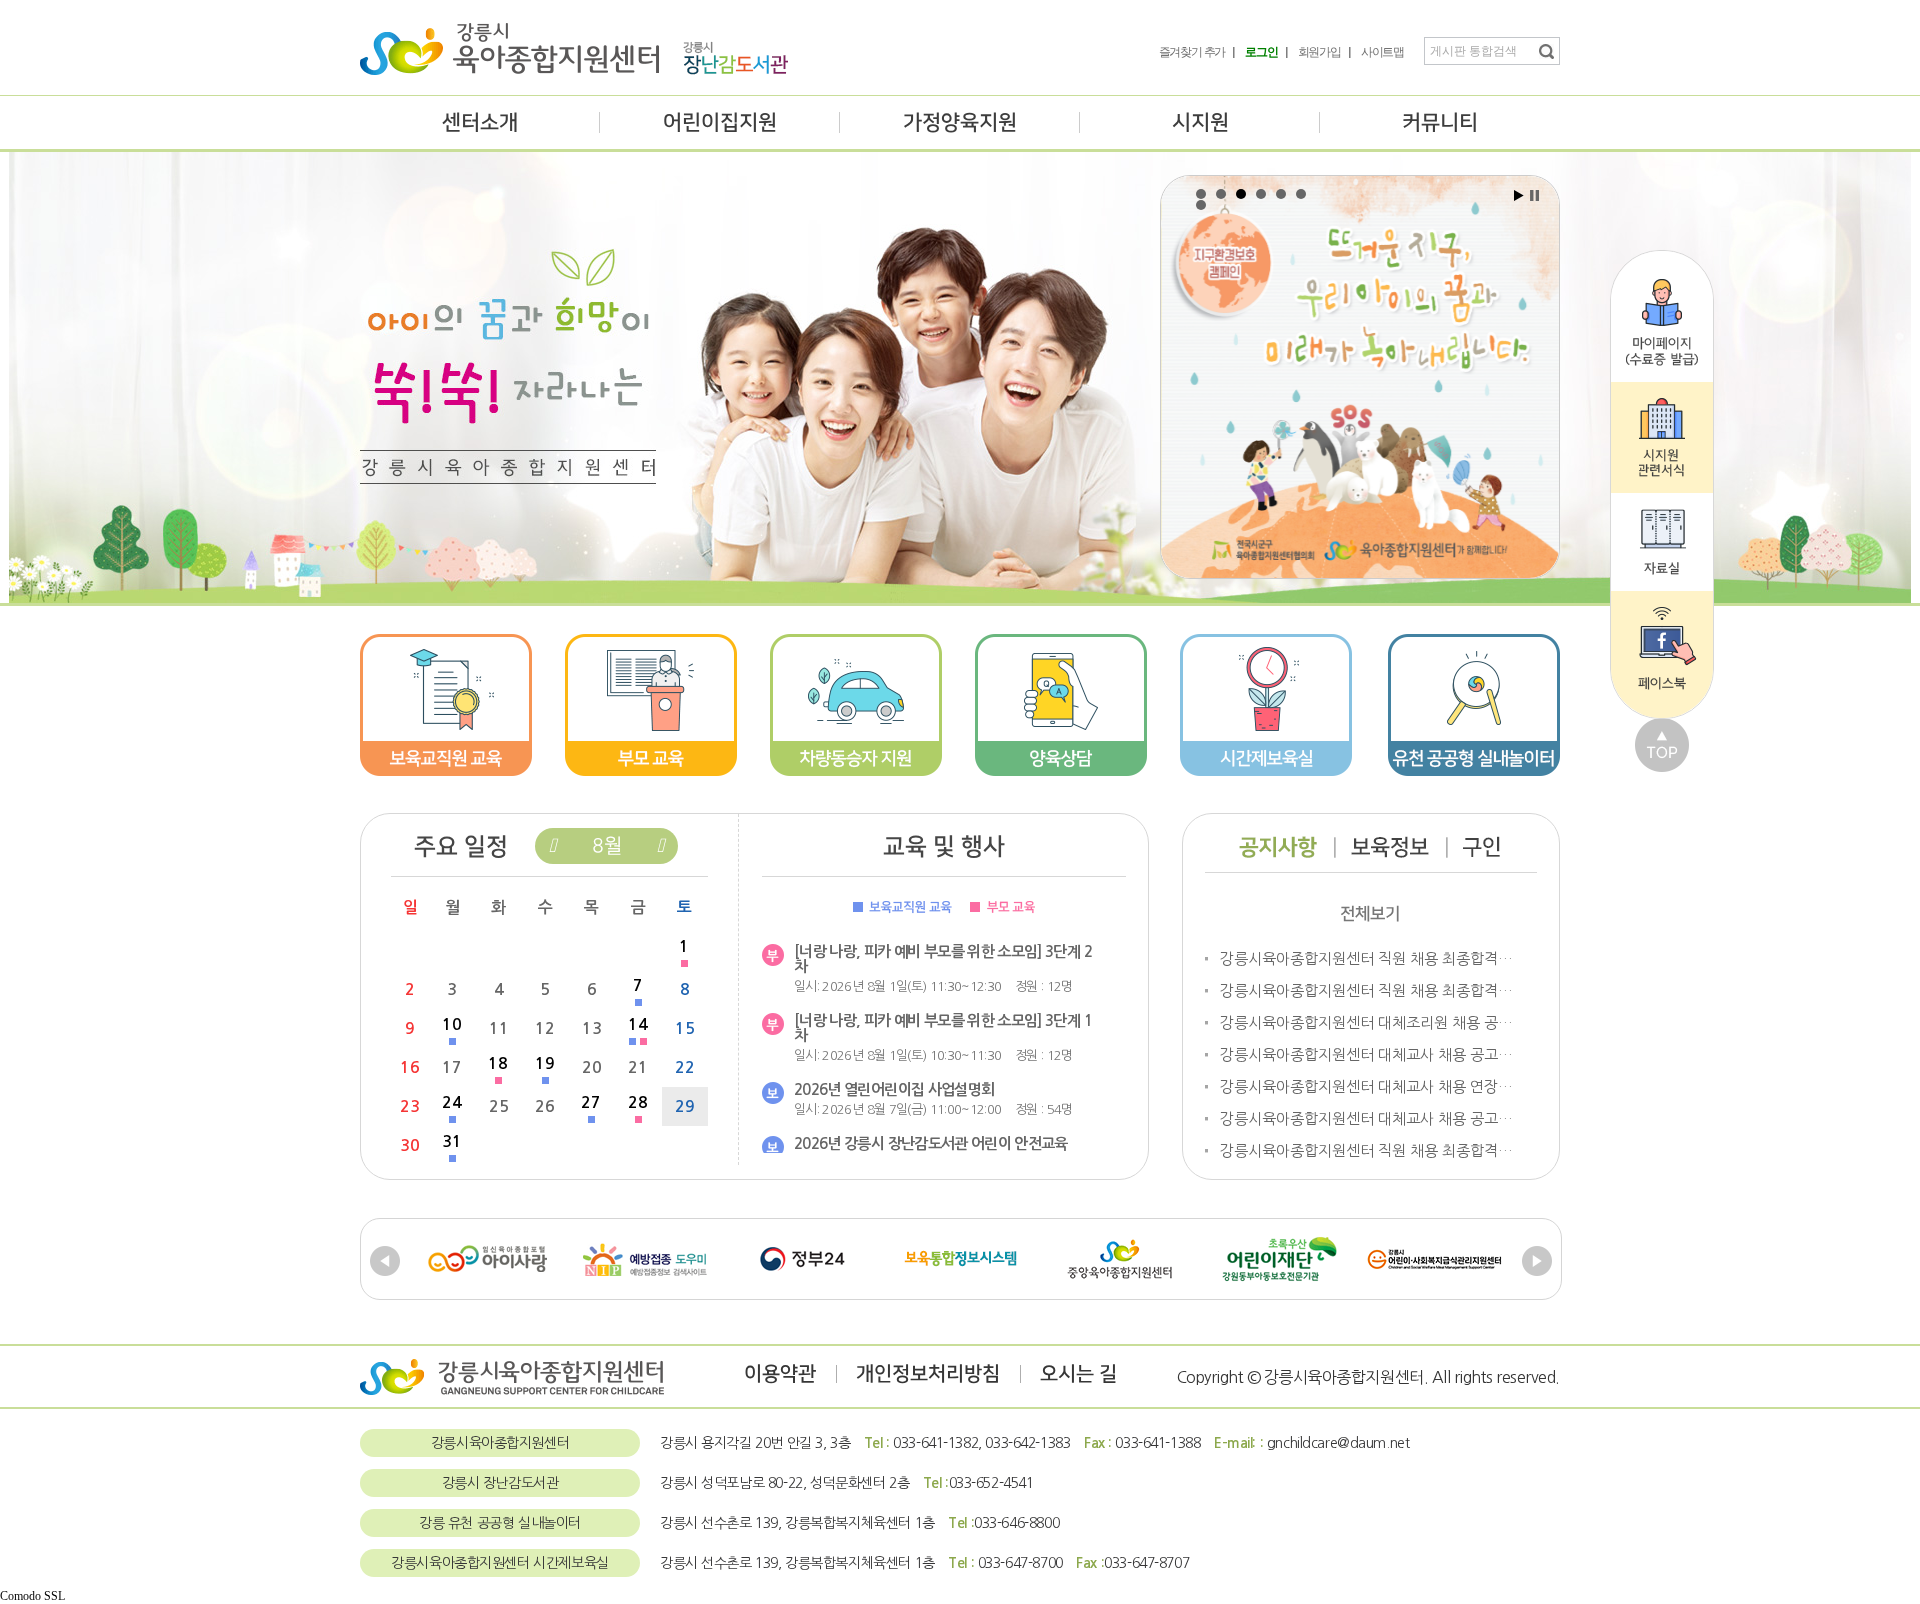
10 (452, 1024)
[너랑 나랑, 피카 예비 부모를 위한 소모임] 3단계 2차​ (943, 959)
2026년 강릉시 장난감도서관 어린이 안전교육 (931, 1143)
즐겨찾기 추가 (1192, 52)
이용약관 (780, 1374)
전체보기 (1370, 914)
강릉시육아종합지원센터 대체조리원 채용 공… (1366, 1022)
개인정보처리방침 (928, 1374)
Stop (1534, 195)
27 (591, 1102)
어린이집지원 (720, 122)
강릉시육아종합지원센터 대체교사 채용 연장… (1366, 1086)
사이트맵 (1382, 52)
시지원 (1200, 122)
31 (452, 1141)
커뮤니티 (1440, 122)
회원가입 (1319, 52)
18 (498, 1063)
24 (452, 1102)
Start (1519, 195)
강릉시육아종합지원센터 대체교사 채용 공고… (1366, 1054)
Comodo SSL (32, 1596)
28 (638, 1102)
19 (545, 1063)
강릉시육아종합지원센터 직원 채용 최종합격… (1366, 958)
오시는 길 (1078, 1374)
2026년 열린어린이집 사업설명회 (894, 1089)
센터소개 (480, 122)
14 (638, 1024)
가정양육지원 (960, 122)
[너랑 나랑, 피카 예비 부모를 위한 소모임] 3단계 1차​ (943, 1028)
